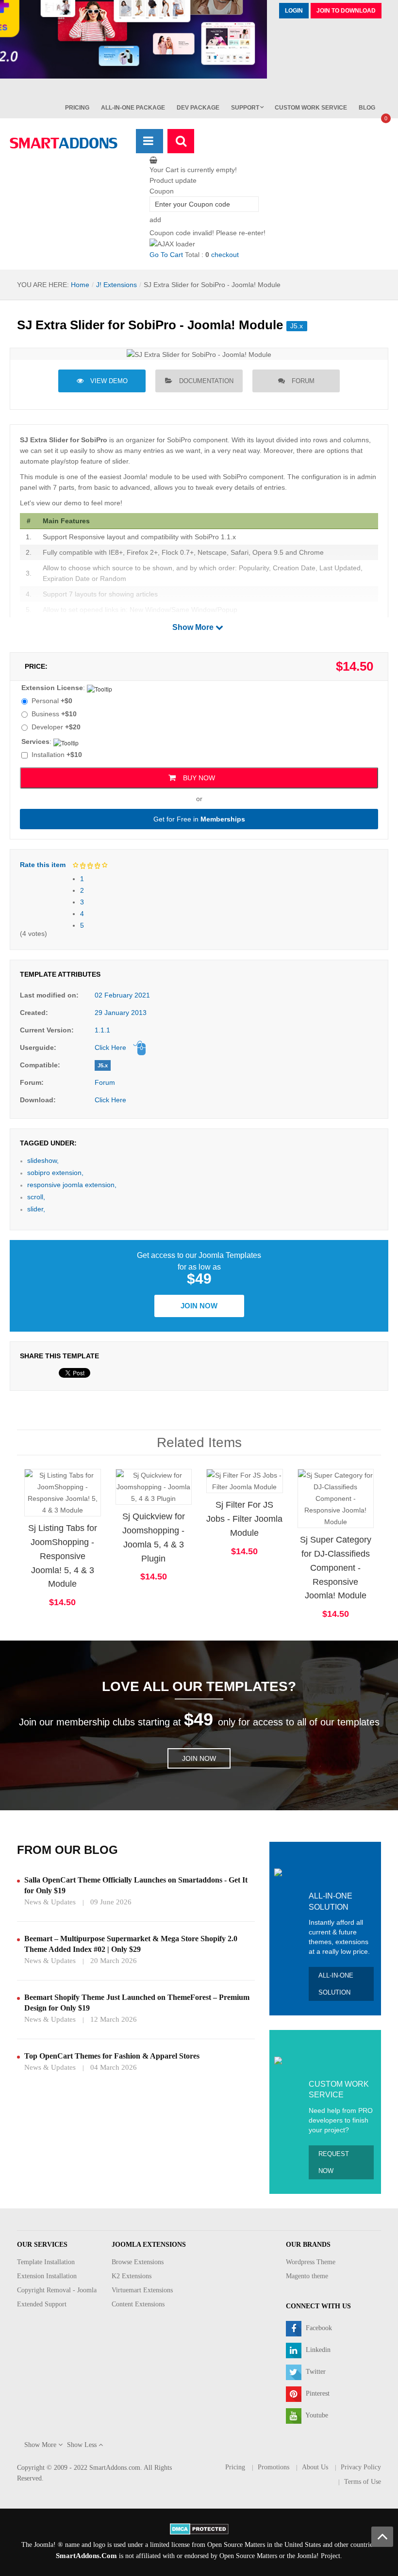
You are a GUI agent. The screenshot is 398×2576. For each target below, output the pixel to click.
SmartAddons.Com (86, 2556)
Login (294, 11)
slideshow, (43, 1160)
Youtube (316, 2415)
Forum (303, 381)
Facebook (318, 2328)
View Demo (109, 381)
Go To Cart (166, 255)
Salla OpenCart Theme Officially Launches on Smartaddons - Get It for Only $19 (136, 1885)
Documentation (206, 381)
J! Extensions (116, 285)
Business (54, 714)
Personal (52, 701)
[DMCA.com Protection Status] (199, 2528)
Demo (33, 1477)
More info (101, 1502)
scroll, (36, 1197)
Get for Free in (199, 819)
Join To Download (346, 11)
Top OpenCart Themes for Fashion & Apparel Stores (112, 2056)
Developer (56, 727)
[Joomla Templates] (64, 143)
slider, (36, 1209)
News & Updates (50, 1902)
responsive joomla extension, (72, 1185)
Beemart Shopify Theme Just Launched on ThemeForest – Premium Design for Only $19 (137, 2003)
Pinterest (317, 2393)
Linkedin (317, 2350)
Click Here (110, 1047)
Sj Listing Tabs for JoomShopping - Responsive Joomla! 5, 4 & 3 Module (63, 1556)
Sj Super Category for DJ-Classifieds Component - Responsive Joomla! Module (336, 1568)
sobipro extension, (55, 1173)
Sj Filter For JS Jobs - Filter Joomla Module (244, 1519)
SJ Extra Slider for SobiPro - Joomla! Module (150, 325)
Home (80, 285)
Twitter (315, 2372)
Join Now (199, 1306)
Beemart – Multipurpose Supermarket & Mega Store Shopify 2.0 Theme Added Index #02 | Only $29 (131, 1944)
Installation (57, 755)
